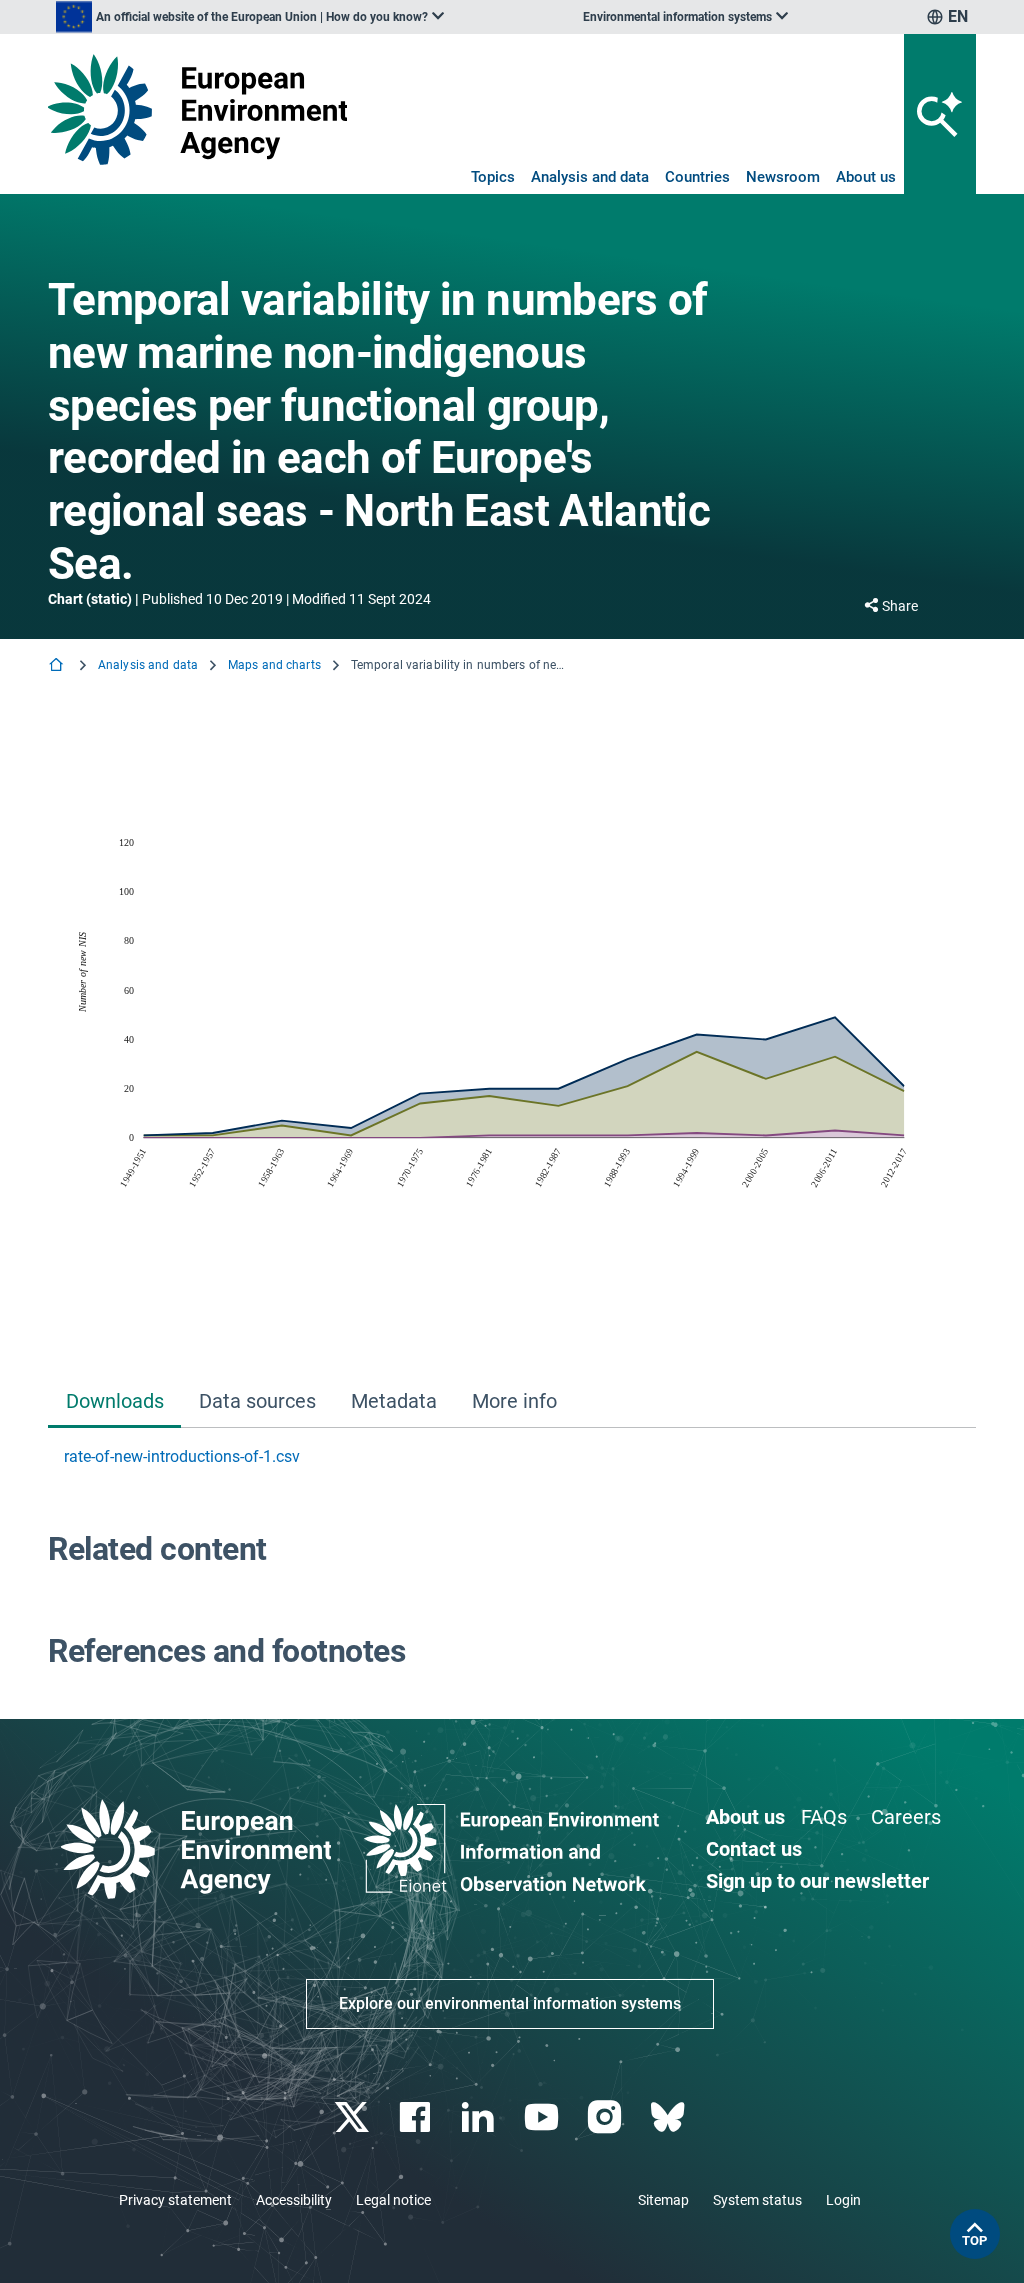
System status (757, 2200)
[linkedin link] (480, 2117)
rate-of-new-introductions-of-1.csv (182, 1456)
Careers (906, 1817)
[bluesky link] (669, 2117)
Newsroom (783, 177)
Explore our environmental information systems (510, 2003)
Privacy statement (175, 2200)
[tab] (114, 1403)
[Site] (197, 109)
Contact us (754, 1849)
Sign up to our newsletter (817, 1881)
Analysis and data (590, 177)
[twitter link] (353, 2117)
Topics (493, 177)
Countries (697, 177)
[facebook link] (417, 2117)
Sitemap (663, 2200)
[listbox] (250, 17)
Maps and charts (274, 665)
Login (843, 2200)
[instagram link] (606, 2117)
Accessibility (294, 2200)
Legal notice (393, 2200)
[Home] (58, 666)
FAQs (824, 1817)
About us (866, 177)
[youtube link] (543, 2117)
